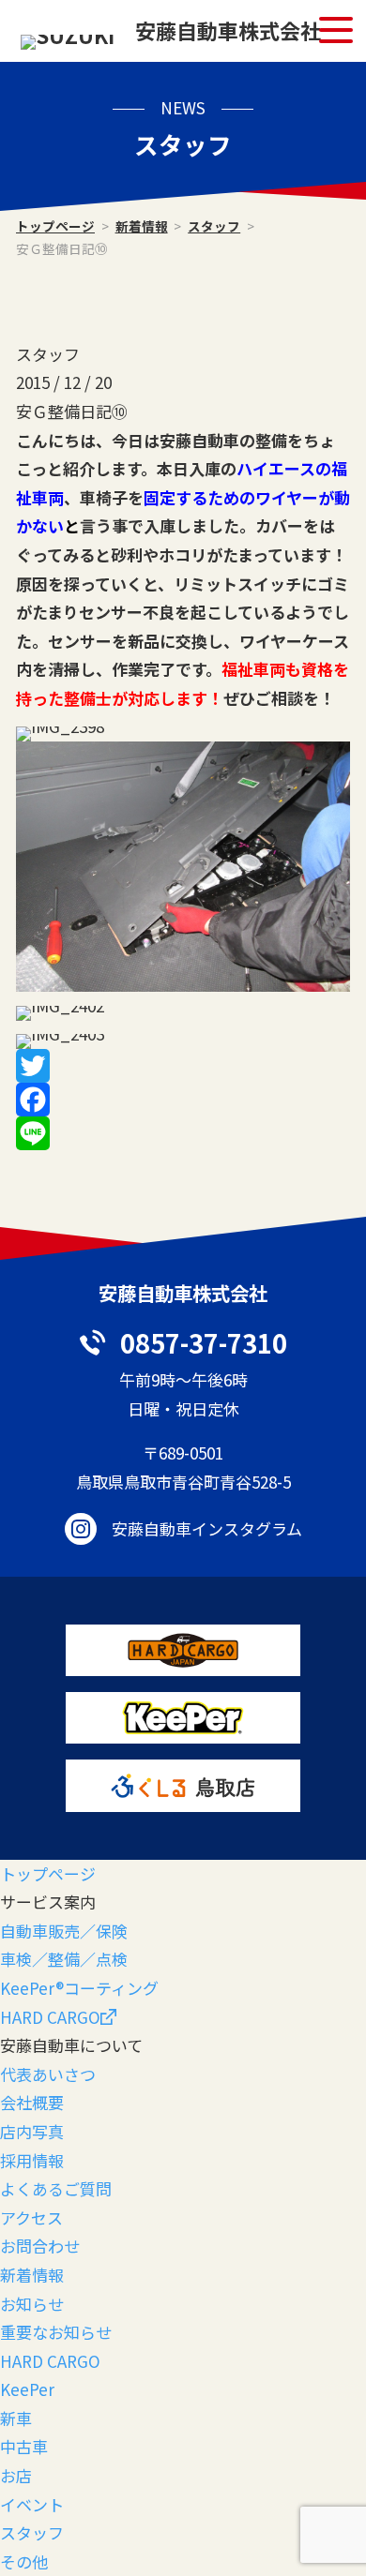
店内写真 (32, 2131)
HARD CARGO (50, 2017)
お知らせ (32, 2304)
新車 (16, 2418)
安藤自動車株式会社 (228, 30)
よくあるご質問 (56, 2188)
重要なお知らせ (56, 2332)
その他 (24, 2561)
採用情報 (32, 2160)
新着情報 (142, 226)
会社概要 (32, 2102)
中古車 (24, 2446)
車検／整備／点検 (64, 1959)
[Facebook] (183, 1100)
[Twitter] (183, 1066)
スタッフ (214, 226)
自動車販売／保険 (64, 1931)
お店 (16, 2475)
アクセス (31, 2217)
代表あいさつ (48, 2074)
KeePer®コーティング (79, 1988)
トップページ (55, 226)
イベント (32, 2504)
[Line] (183, 1133)
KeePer (27, 2389)
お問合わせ (40, 2246)
